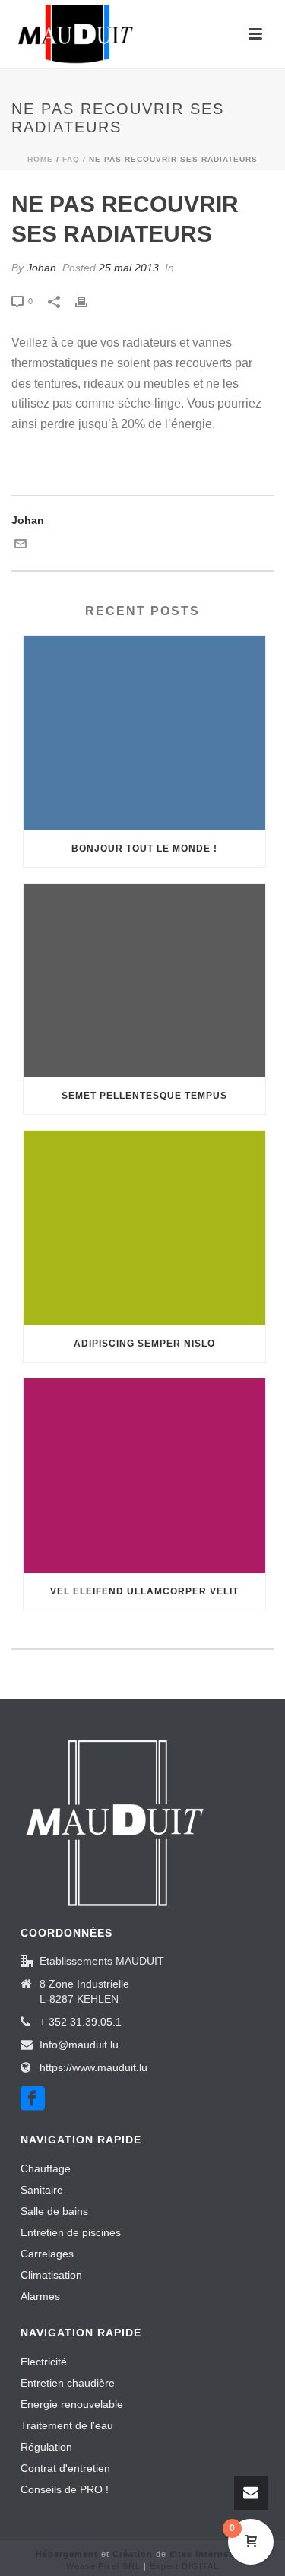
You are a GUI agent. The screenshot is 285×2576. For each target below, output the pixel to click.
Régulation (46, 2447)
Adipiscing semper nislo (144, 1344)
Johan (41, 268)
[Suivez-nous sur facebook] (33, 2099)
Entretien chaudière (68, 2383)
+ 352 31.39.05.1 (81, 2022)
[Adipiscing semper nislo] (144, 1228)
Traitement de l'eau (67, 2425)
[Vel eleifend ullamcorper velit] (144, 1476)
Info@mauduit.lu (79, 2045)
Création (133, 2554)
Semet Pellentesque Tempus (144, 1096)
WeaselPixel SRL (103, 2566)
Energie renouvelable (72, 2404)
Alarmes (40, 2296)
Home (40, 159)
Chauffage (46, 2168)
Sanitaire (42, 2190)
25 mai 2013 (129, 268)
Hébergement (67, 2554)
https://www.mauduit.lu (93, 2067)
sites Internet (201, 2554)
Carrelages (47, 2254)
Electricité (44, 2362)
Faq (71, 159)
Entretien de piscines (71, 2232)
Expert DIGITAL (184, 2566)
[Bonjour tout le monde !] (144, 733)
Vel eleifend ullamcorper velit (144, 1591)
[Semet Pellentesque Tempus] (144, 981)
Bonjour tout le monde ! (144, 849)
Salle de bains (54, 2211)
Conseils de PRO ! (65, 2489)
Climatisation (51, 2275)
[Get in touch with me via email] (21, 546)
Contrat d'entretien (65, 2468)
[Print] (89, 301)
